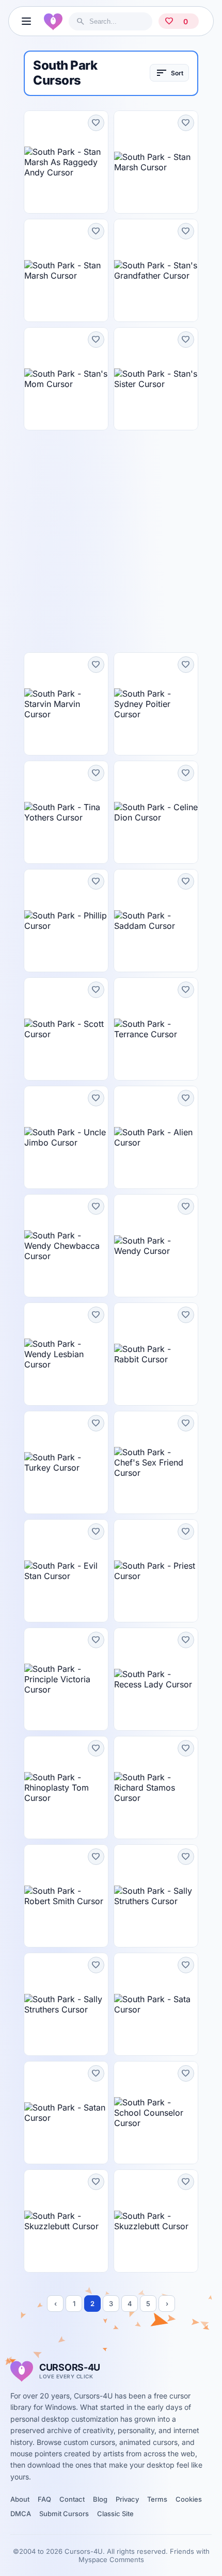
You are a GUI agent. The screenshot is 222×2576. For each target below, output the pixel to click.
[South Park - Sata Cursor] (156, 2004)
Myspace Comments (111, 2559)
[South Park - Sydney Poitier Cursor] (156, 704)
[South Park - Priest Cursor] (156, 1571)
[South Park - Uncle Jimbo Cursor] (66, 1137)
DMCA (21, 2514)
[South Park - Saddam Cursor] (156, 921)
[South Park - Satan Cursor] (66, 2113)
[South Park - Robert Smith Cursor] (66, 1896)
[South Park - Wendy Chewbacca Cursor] (66, 1246)
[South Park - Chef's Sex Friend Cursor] (156, 1462)
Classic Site (115, 2514)
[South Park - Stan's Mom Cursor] (66, 379)
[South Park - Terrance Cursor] (156, 1029)
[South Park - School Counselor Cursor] (156, 2113)
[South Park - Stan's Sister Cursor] (156, 379)
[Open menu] (26, 21)
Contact (72, 2499)
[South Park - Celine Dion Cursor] (156, 812)
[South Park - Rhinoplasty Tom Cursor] (66, 1788)
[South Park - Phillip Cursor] (66, 921)
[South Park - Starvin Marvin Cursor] (66, 704)
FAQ (44, 2499)
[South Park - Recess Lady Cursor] (156, 1679)
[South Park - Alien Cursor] (156, 1137)
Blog (100, 2499)
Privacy (127, 2499)
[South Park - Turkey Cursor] (66, 1462)
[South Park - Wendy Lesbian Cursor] (66, 1354)
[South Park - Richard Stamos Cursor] (156, 1788)
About (20, 2499)
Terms (157, 2499)
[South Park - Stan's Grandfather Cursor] (156, 270)
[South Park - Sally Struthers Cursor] (156, 1896)
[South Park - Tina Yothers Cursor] (66, 812)
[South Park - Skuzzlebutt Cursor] (66, 2221)
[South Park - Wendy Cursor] (156, 1246)
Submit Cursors (64, 2514)
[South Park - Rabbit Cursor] (156, 1354)
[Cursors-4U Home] (53, 21)
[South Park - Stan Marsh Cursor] (156, 162)
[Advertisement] (111, 541)
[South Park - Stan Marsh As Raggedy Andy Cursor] (66, 162)
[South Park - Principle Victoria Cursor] (66, 1679)
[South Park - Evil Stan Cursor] (66, 1571)
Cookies (189, 2499)
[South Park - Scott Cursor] (66, 1029)
